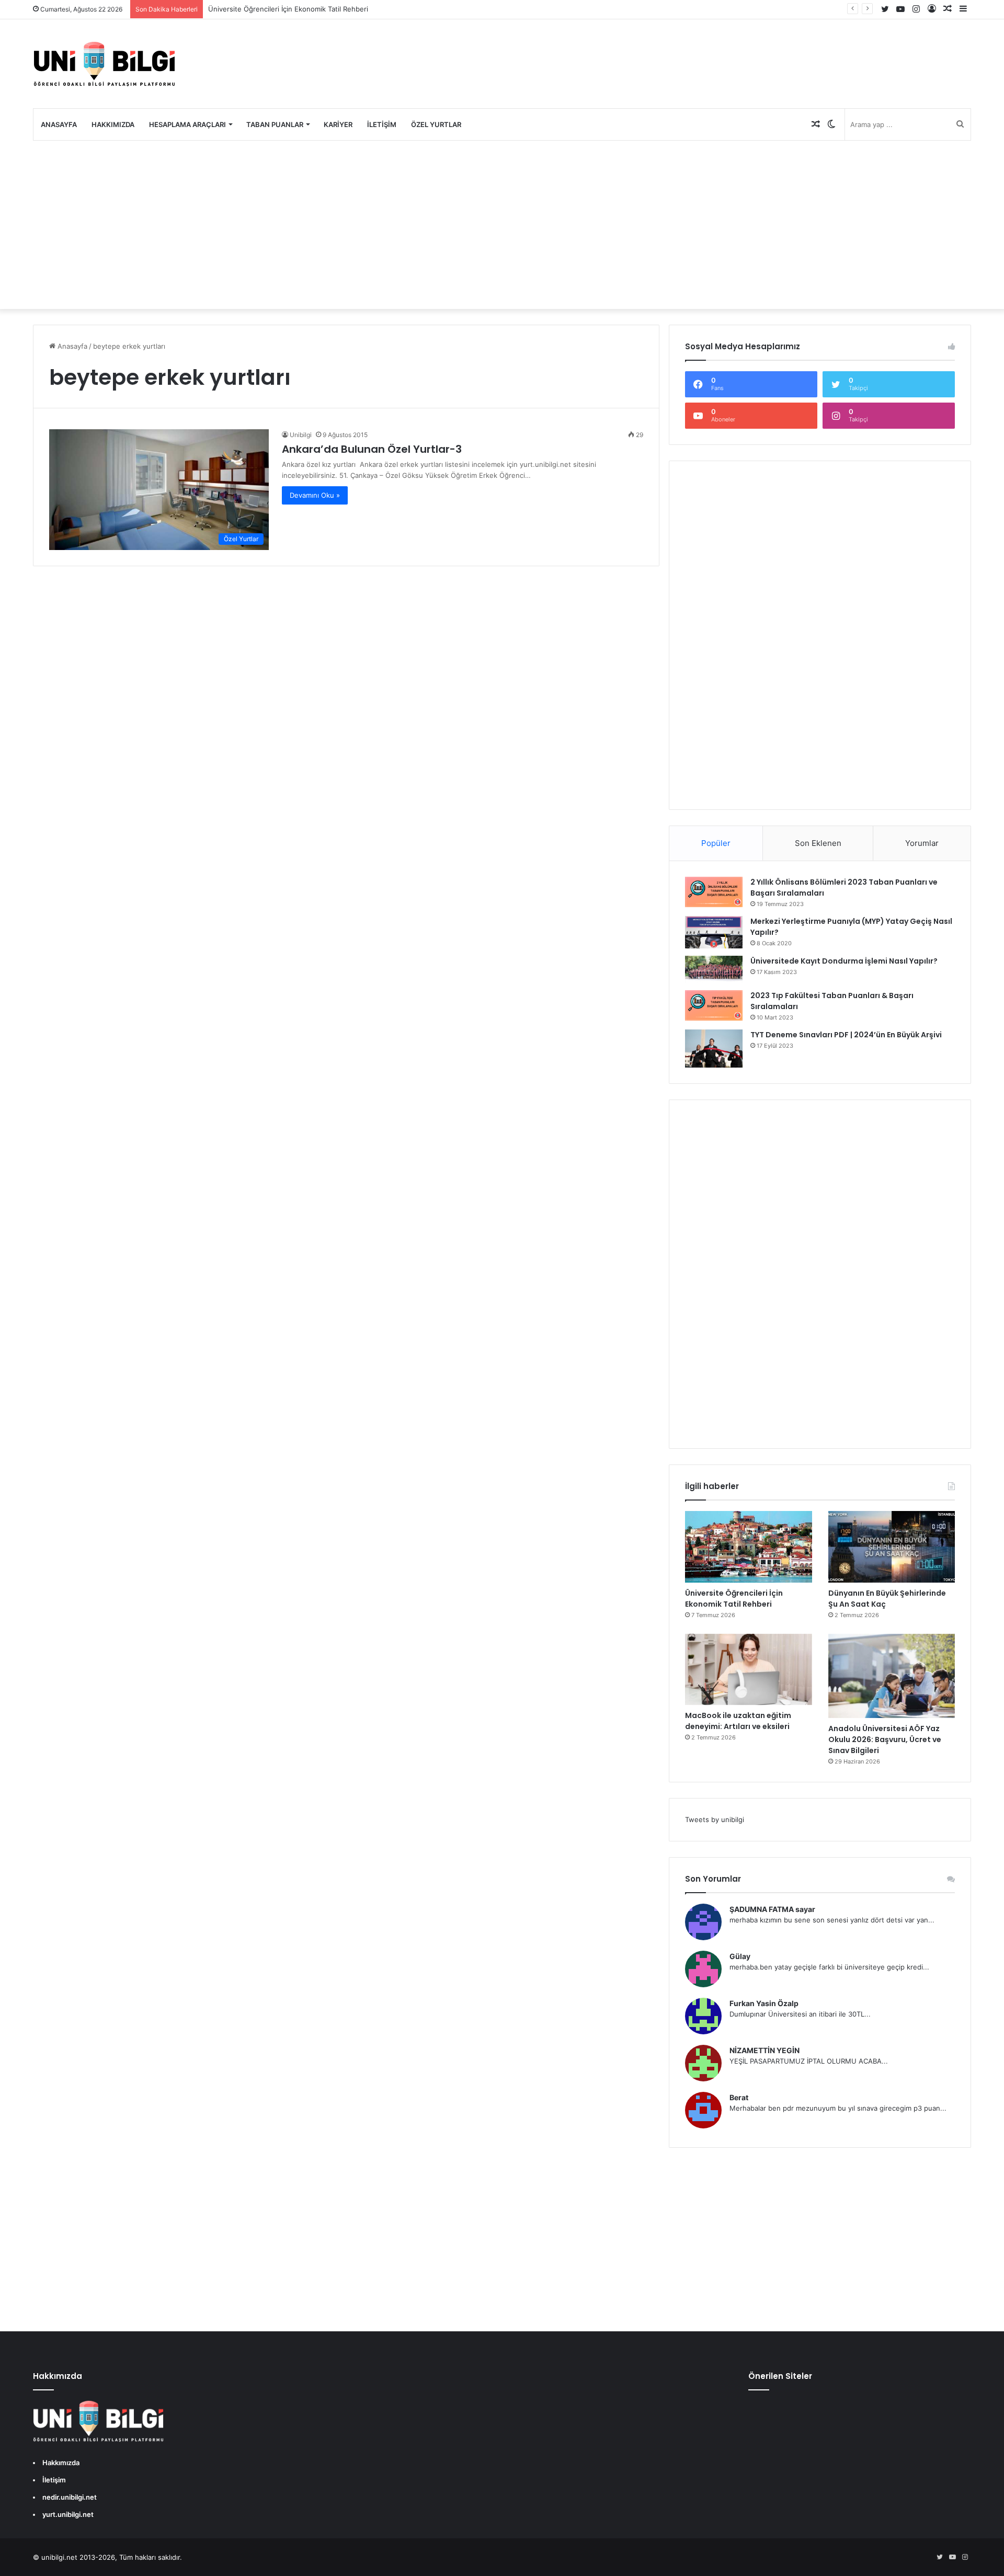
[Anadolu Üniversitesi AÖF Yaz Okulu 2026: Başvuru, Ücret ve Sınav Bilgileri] (892, 1676)
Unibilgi (301, 435)
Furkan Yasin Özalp (764, 2003)
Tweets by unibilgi (715, 1819)
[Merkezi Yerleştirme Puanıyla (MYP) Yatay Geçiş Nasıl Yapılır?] (714, 932)
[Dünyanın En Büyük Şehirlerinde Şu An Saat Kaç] (892, 1547)
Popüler (716, 843)
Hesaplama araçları (187, 124)
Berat (739, 2097)
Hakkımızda (113, 124)
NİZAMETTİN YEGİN (765, 2050)
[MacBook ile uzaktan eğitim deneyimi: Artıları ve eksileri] (749, 1670)
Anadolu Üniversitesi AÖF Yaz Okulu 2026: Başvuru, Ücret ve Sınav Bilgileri (885, 1739)
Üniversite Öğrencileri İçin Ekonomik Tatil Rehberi (288, 9)
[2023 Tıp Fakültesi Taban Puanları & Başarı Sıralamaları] (714, 1005)
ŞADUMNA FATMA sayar (772, 1909)
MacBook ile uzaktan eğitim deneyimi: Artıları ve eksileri (738, 1721)
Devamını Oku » (315, 495)
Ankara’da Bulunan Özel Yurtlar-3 (372, 449)
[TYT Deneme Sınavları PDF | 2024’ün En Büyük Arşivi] (714, 1049)
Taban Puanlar (275, 124)
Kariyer (338, 124)
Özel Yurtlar (436, 124)
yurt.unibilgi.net (68, 2514)
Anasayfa (59, 124)
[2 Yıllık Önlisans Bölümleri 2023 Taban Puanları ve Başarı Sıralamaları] (714, 892)
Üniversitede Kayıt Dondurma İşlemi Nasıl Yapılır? (844, 961)
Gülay (740, 1956)
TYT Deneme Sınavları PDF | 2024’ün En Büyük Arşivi (846, 1035)
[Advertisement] (502, 225)
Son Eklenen (818, 843)
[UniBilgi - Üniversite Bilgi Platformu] (104, 64)
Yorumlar (922, 843)
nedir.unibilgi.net (70, 2497)
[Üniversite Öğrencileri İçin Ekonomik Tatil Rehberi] (749, 1547)
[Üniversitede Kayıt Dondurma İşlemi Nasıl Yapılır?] (714, 969)
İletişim (382, 124)
